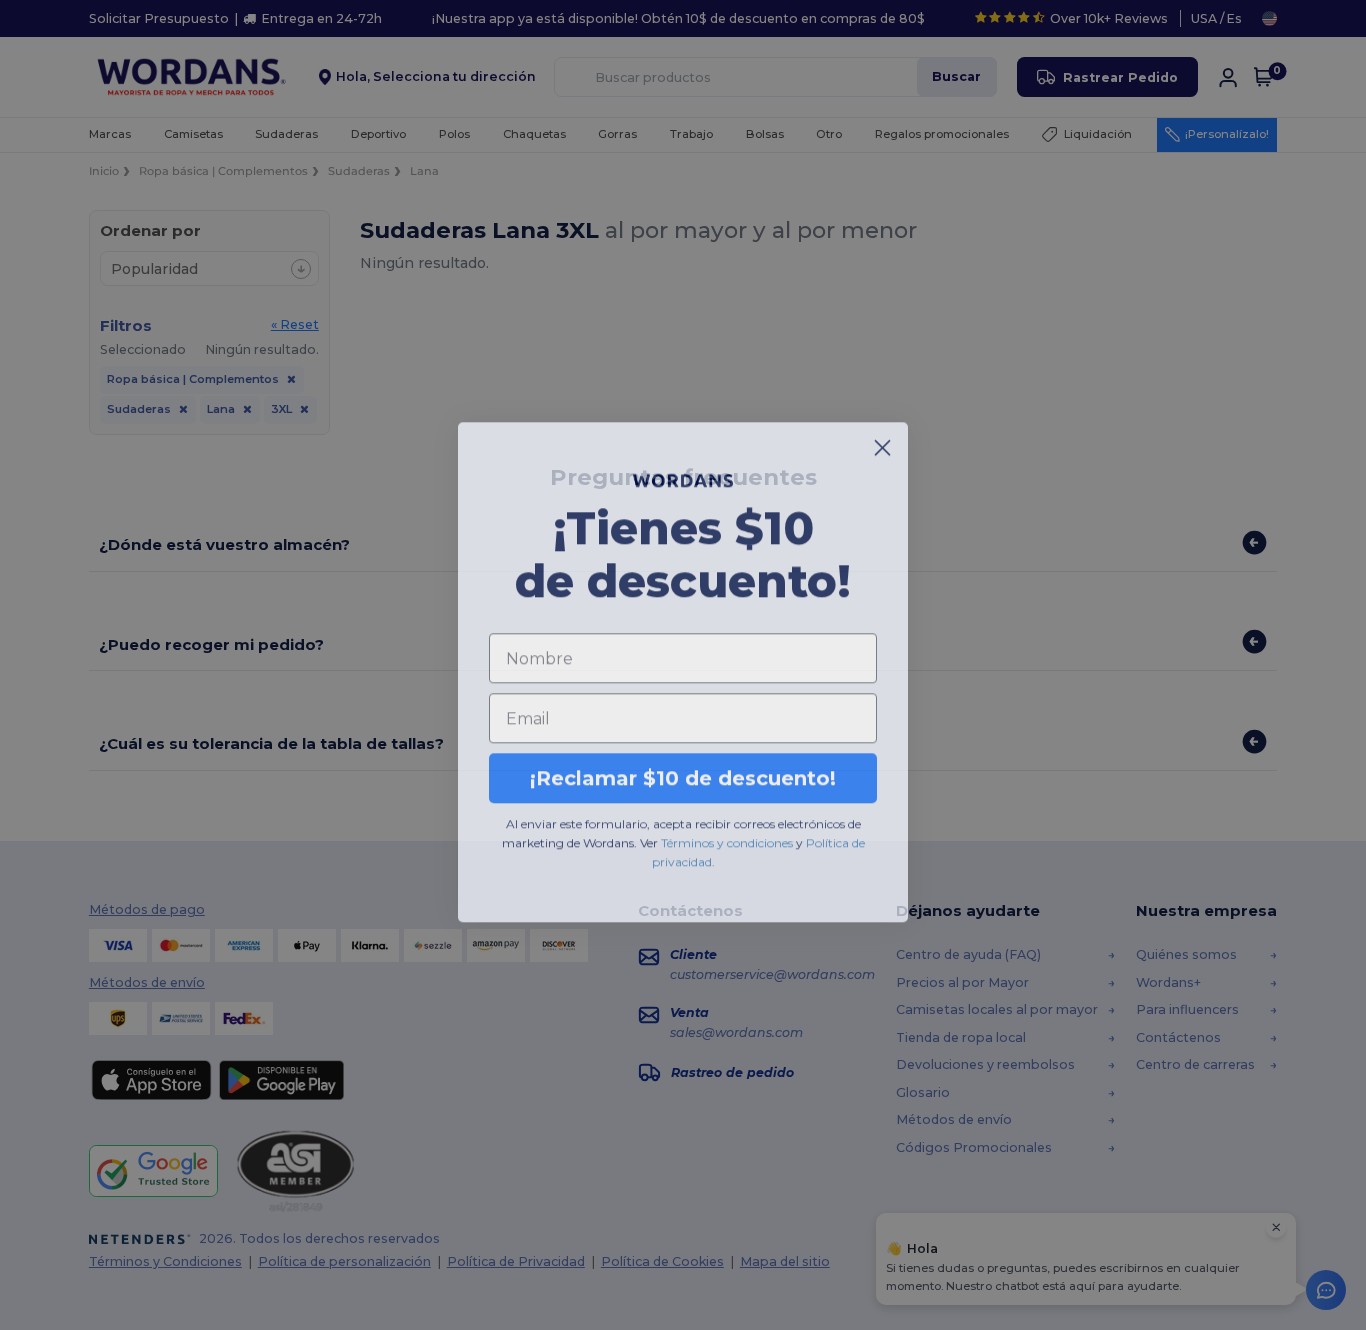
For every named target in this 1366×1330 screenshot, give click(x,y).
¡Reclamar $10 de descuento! (683, 771)
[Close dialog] (882, 440)
